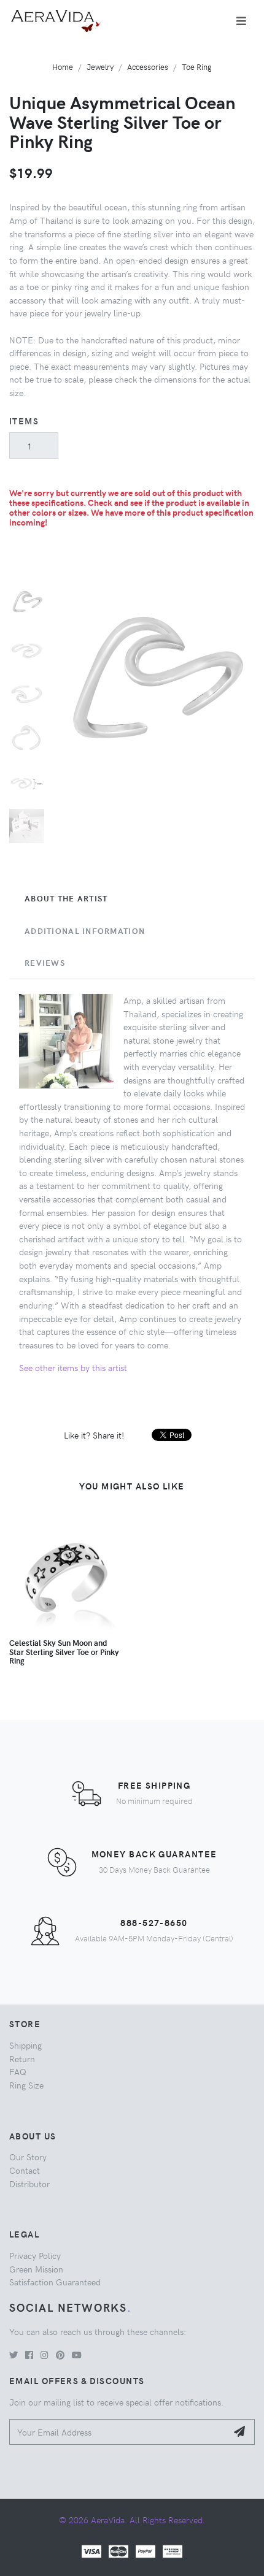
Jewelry (100, 67)
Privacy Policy (35, 2255)
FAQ (18, 2071)
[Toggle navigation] (241, 21)
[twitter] (14, 2355)
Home (63, 67)
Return (22, 2058)
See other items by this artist (73, 1367)
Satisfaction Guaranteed (55, 2282)
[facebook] (29, 2355)
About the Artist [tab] (66, 898)
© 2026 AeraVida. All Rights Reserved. (132, 2520)
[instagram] (45, 2355)
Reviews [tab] (45, 963)
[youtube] (77, 2355)
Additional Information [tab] (85, 931)
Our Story (28, 2157)
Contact (25, 2170)
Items (24, 421)
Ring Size (26, 2085)
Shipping (25, 2045)
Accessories (148, 67)
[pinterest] (60, 2355)
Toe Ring (197, 67)
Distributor (29, 2184)
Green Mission (36, 2269)
